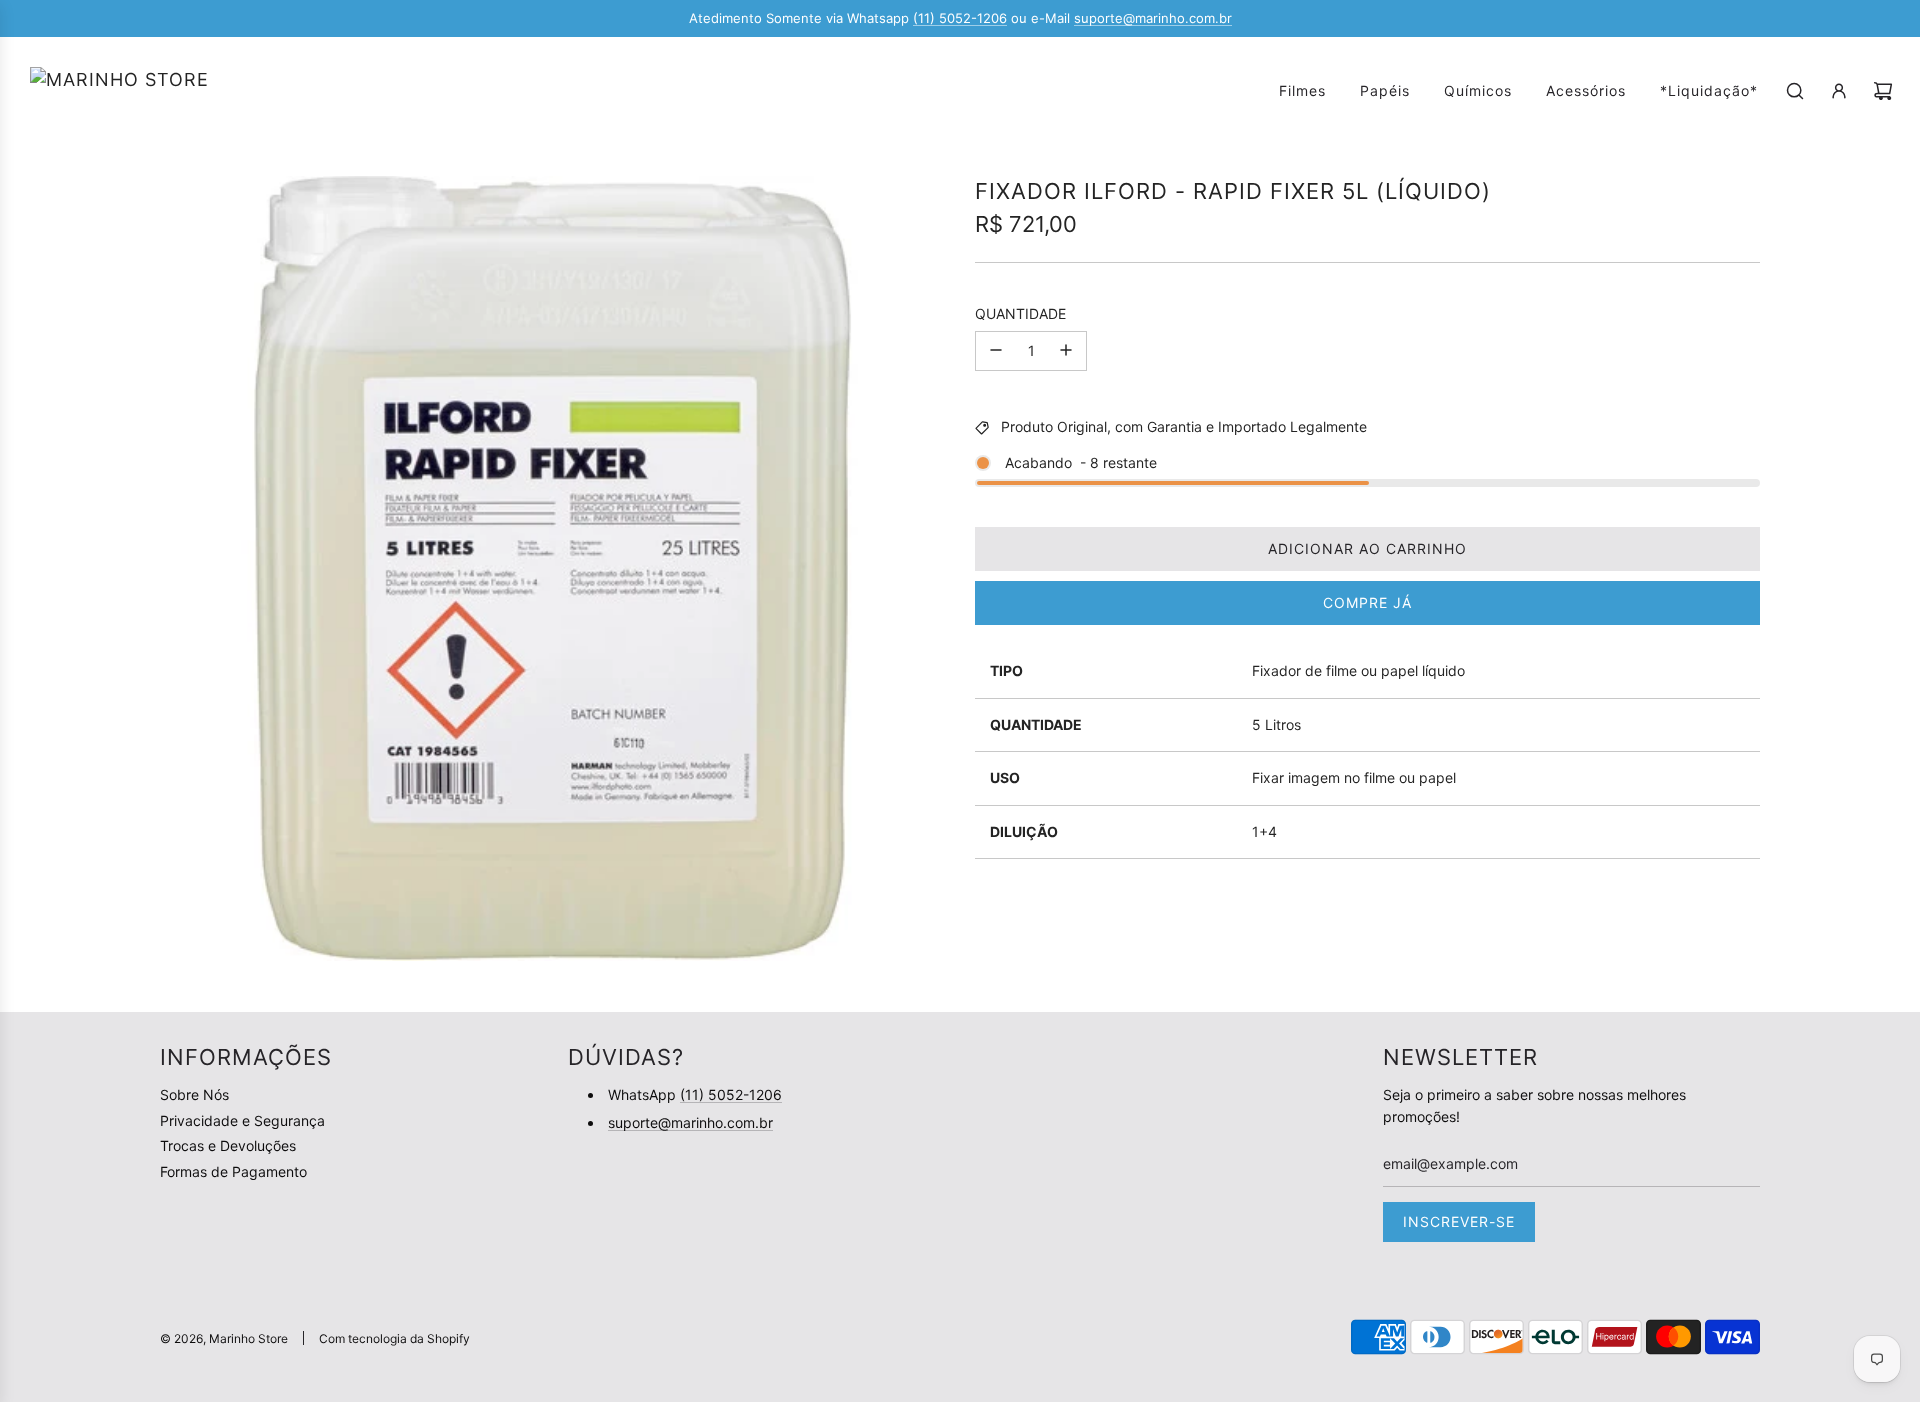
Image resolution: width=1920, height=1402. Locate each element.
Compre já (1367, 602)
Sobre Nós (194, 1094)
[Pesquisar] (1795, 91)
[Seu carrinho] (1883, 91)
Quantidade (1020, 313)
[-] (996, 350)
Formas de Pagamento (233, 1171)
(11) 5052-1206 (960, 18)
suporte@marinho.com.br (1153, 18)
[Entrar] (1839, 91)
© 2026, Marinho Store (224, 1338)
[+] (1066, 350)
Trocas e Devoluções (228, 1145)
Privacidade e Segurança (242, 1120)
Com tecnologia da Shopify (394, 1338)
